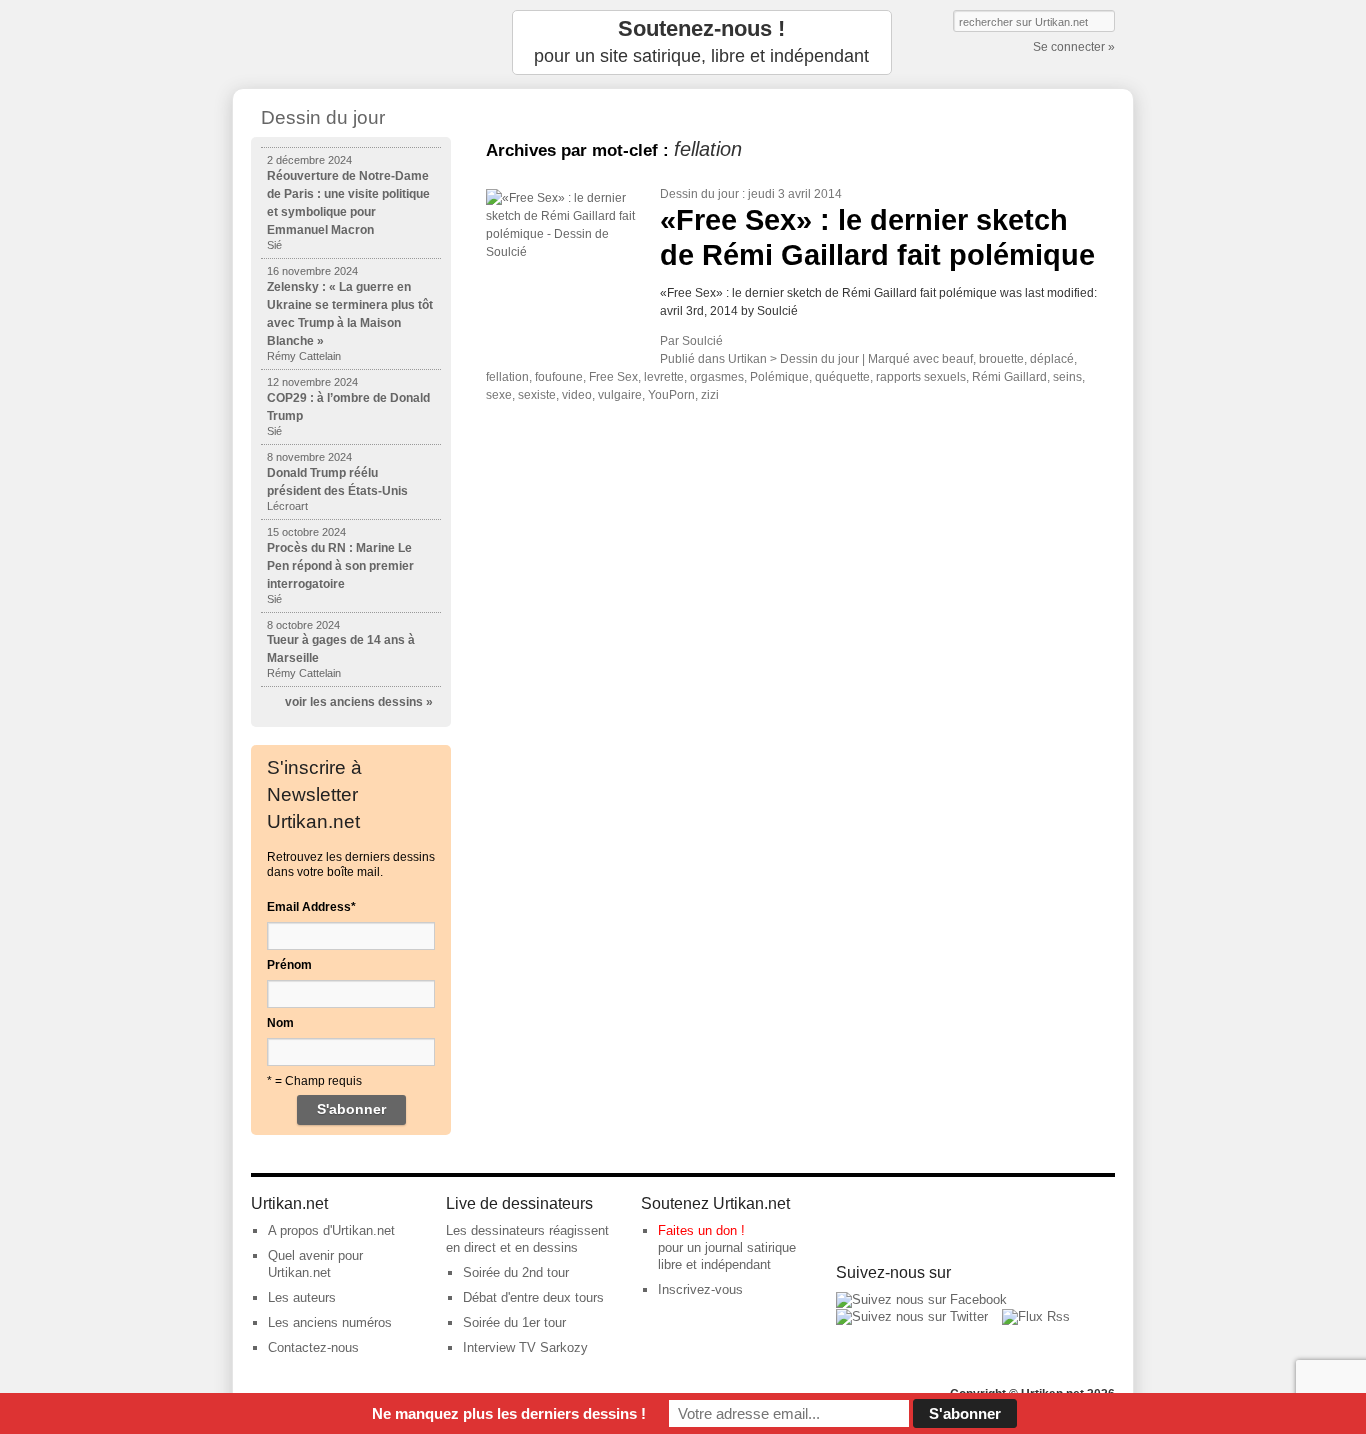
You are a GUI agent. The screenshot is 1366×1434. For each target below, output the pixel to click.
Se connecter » (1074, 47)
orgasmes (717, 377)
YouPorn (671, 395)
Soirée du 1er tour (514, 1322)
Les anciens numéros (330, 1322)
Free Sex (613, 377)
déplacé (1052, 359)
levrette (664, 377)
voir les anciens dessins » (359, 702)
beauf (957, 359)
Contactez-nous (313, 1347)
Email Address (311, 907)
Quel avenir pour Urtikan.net (315, 1264)
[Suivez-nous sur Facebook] (921, 1299)
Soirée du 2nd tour (516, 1272)
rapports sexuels (921, 377)
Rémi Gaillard (1009, 377)
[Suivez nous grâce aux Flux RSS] (1036, 1316)
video (577, 395)
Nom (280, 1023)
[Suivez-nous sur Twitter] (912, 1316)
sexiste (537, 395)
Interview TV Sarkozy (525, 1347)
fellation (507, 377)
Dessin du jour (699, 194)
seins (1067, 377)
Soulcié (702, 341)
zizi (710, 395)
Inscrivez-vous (700, 1289)
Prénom (289, 965)
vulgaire (620, 395)
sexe (499, 395)
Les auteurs (302, 1297)
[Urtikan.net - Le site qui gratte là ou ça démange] (351, 42)
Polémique (779, 377)
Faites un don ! (701, 1230)
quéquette (842, 377)
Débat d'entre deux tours (533, 1297)
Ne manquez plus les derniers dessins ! (509, 1413)
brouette (1001, 359)
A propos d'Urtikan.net (331, 1230)
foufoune (559, 377)
